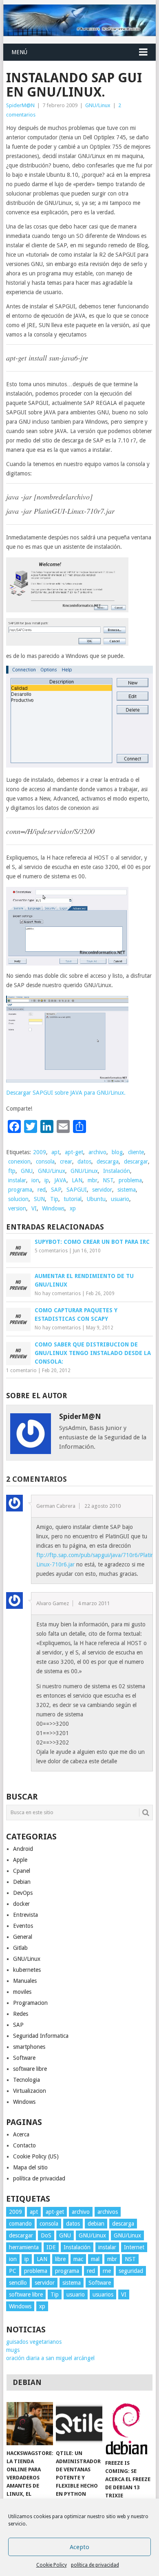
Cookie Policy (52, 2565)
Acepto (79, 2547)
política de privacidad (95, 2565)
